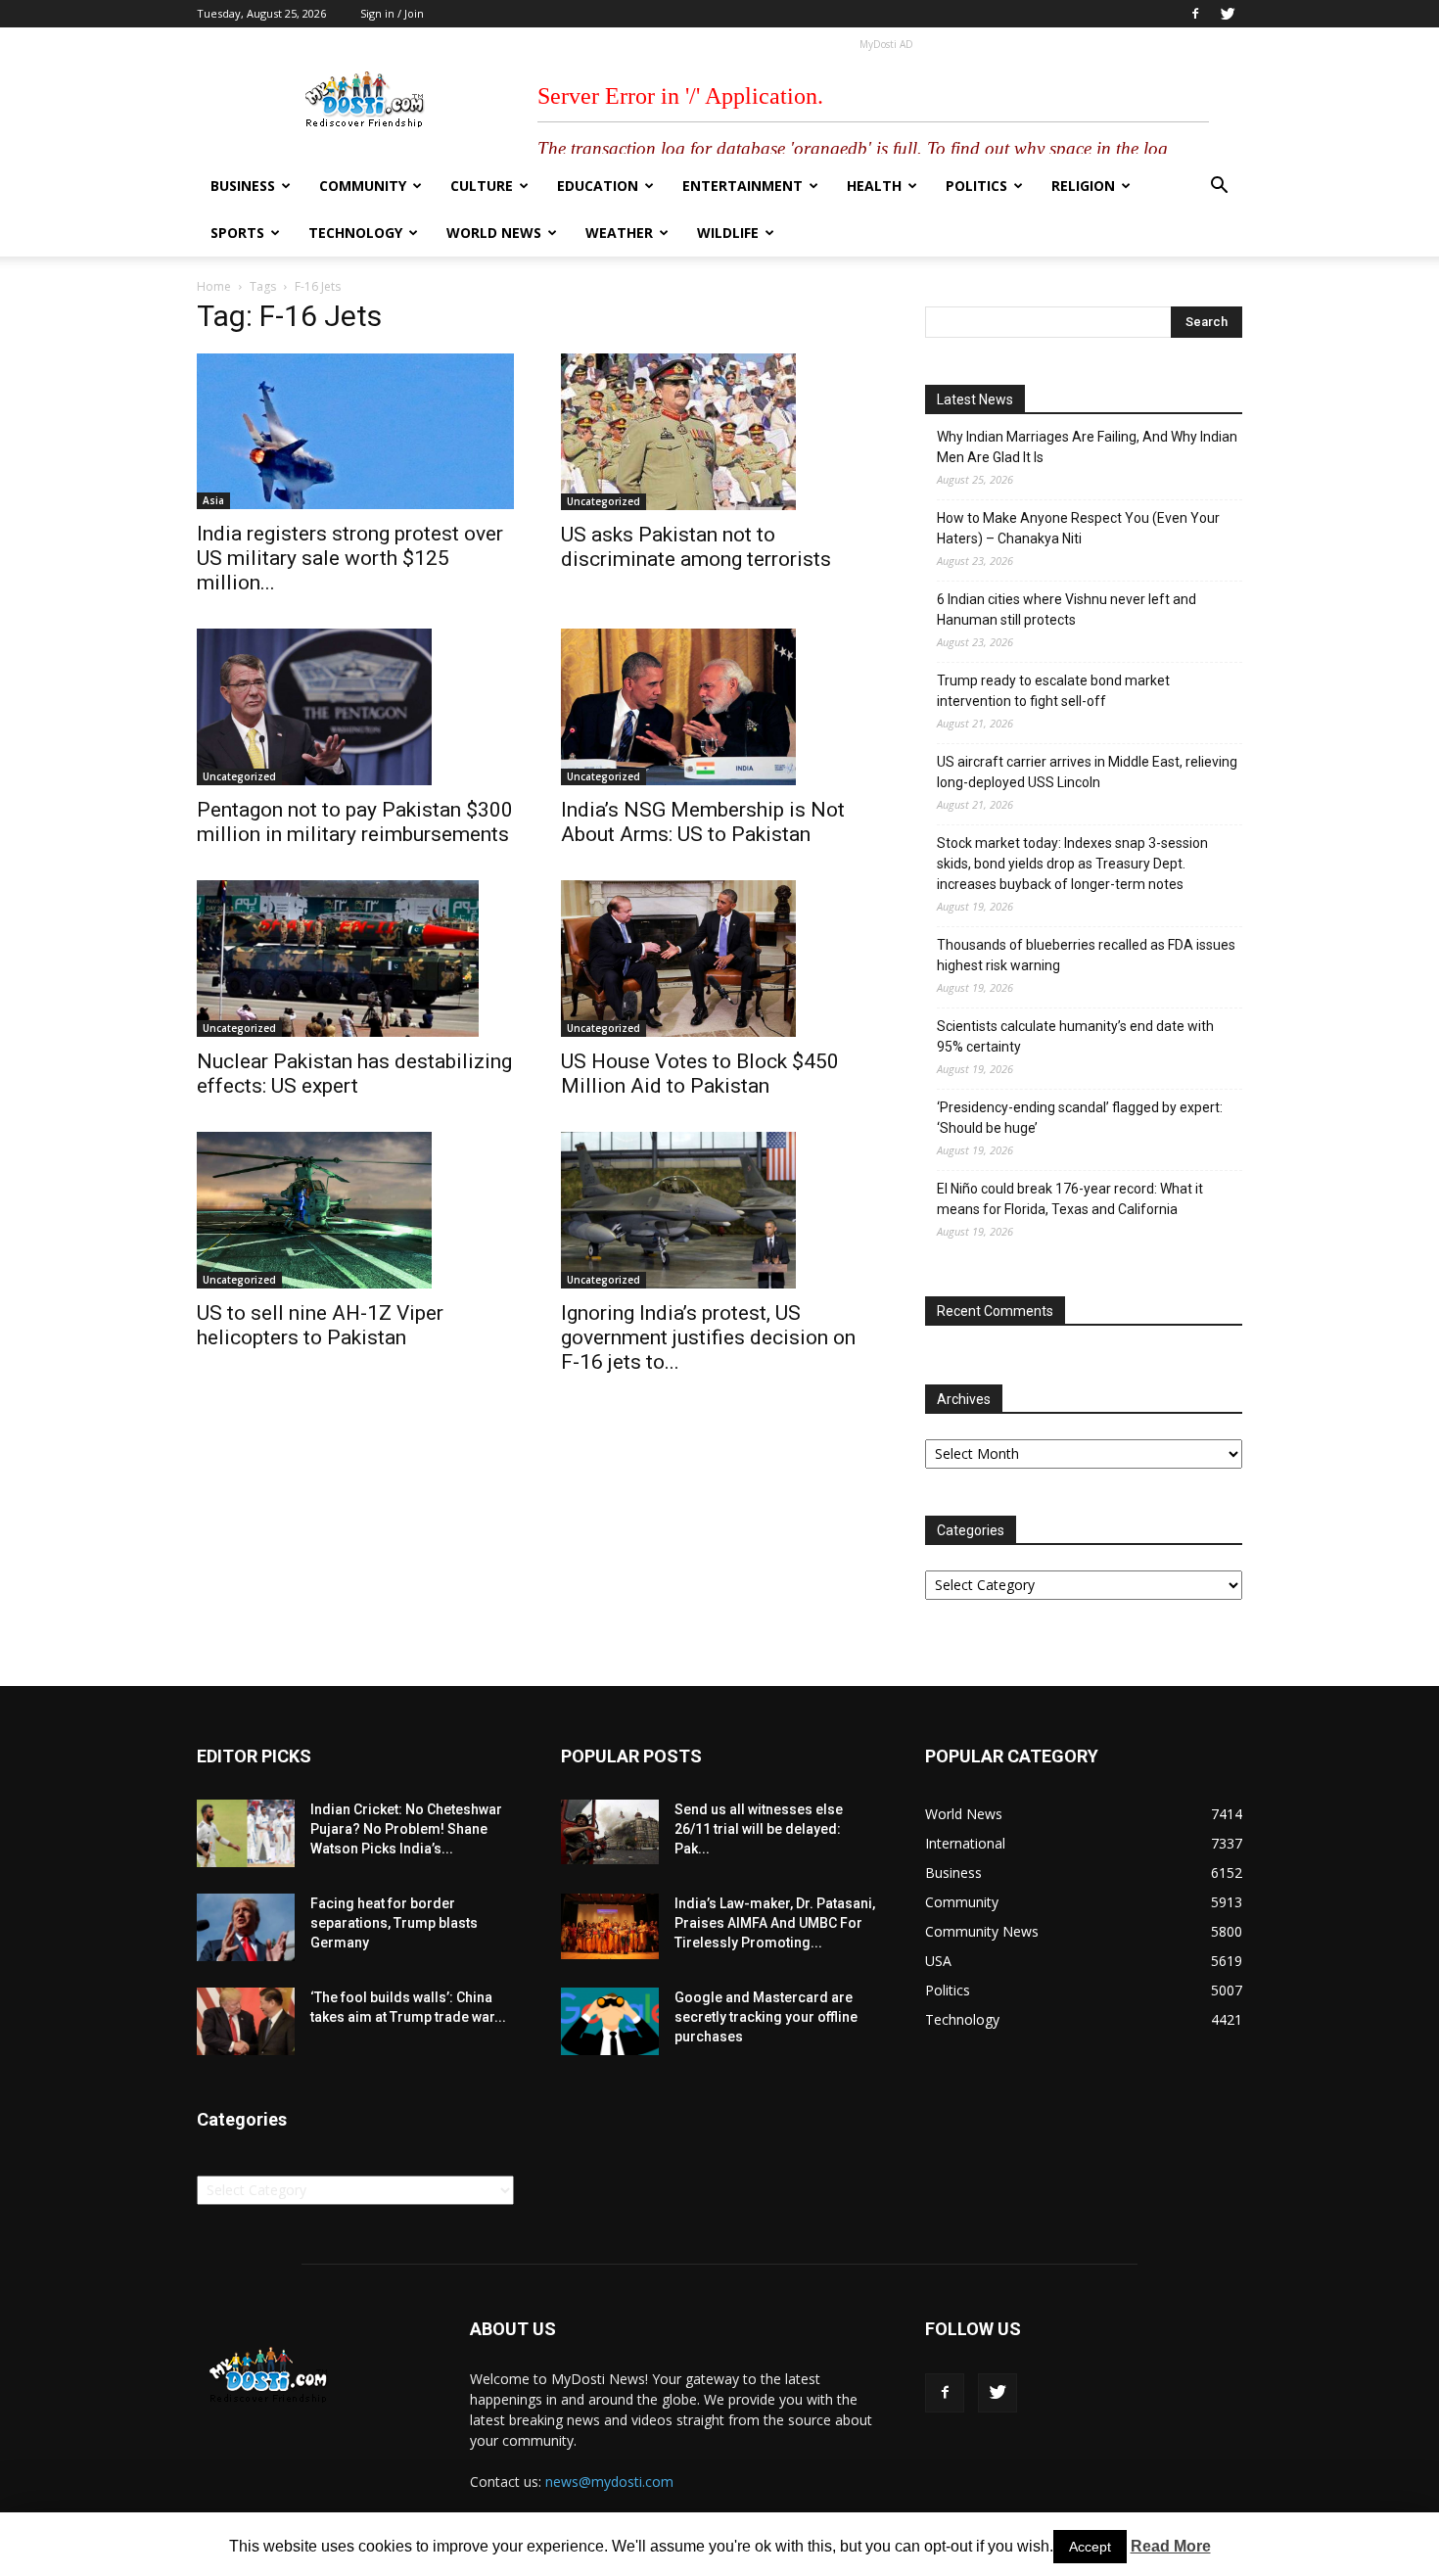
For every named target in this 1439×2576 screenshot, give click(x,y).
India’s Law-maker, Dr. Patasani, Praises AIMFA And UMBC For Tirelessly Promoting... (775, 1923)
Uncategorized (603, 501)
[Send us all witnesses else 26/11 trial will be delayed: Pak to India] (610, 1832)
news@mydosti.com (609, 2482)
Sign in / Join (392, 13)
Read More (1171, 2546)
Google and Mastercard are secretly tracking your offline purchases (766, 2017)
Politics (976, 186)
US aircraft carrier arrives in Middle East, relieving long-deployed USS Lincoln (1087, 772)
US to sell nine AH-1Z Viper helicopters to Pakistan (320, 1325)
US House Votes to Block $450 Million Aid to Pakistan (700, 1074)
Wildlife (728, 233)
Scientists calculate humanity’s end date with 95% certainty (1075, 1036)
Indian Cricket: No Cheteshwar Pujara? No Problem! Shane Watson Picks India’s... (406, 1829)
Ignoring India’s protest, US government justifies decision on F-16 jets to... (708, 1337)
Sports (237, 233)
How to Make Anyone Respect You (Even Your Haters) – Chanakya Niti (1078, 528)
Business (243, 186)
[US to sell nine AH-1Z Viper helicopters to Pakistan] (355, 1210)
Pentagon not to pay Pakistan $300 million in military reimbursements (355, 822)
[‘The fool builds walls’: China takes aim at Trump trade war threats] (246, 2021)
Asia (213, 500)
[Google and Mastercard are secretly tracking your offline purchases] (610, 2021)
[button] (1219, 187)
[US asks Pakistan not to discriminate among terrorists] (719, 432)
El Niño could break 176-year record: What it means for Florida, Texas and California (1070, 1199)
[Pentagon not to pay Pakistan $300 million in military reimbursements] (355, 707)
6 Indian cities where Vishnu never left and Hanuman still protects (1067, 609)
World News (494, 233)
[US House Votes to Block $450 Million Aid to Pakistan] (719, 959)
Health (874, 186)
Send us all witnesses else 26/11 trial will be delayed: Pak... (759, 1829)
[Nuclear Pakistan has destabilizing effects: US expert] (355, 959)
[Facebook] (1195, 14)
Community (363, 186)
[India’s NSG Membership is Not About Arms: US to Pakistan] (719, 707)
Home (214, 286)
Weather (619, 233)
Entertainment (743, 186)
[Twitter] (1228, 14)
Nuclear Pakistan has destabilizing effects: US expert (354, 1074)
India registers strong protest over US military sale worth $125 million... (350, 558)
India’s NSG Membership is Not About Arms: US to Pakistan (703, 822)
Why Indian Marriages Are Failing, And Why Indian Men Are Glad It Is (1087, 447)
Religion (1083, 186)
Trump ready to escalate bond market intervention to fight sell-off (1053, 691)
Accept (1090, 2547)
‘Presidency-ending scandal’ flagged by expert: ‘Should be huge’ (1080, 1118)
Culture (482, 186)
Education (598, 186)
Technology (355, 233)
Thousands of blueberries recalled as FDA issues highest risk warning (1086, 955)
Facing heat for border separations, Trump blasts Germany (394, 1923)
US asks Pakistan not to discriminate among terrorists (696, 547)
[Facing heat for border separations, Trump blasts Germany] (246, 1927)
